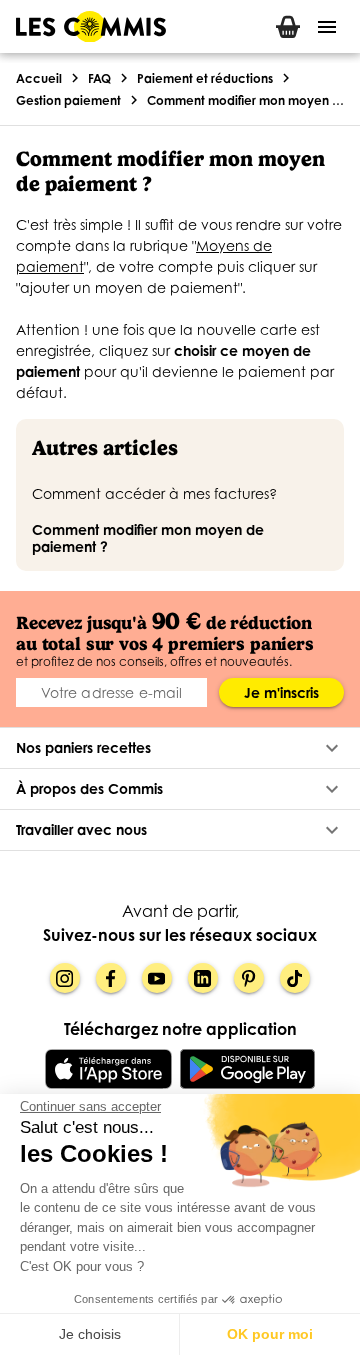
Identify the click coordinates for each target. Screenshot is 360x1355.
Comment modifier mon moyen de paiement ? (245, 100)
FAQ (99, 78)
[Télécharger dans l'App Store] (108, 1069)
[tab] (288, 26)
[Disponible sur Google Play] (247, 1069)
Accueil (39, 78)
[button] (180, 748)
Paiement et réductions (205, 78)
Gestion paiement (68, 100)
